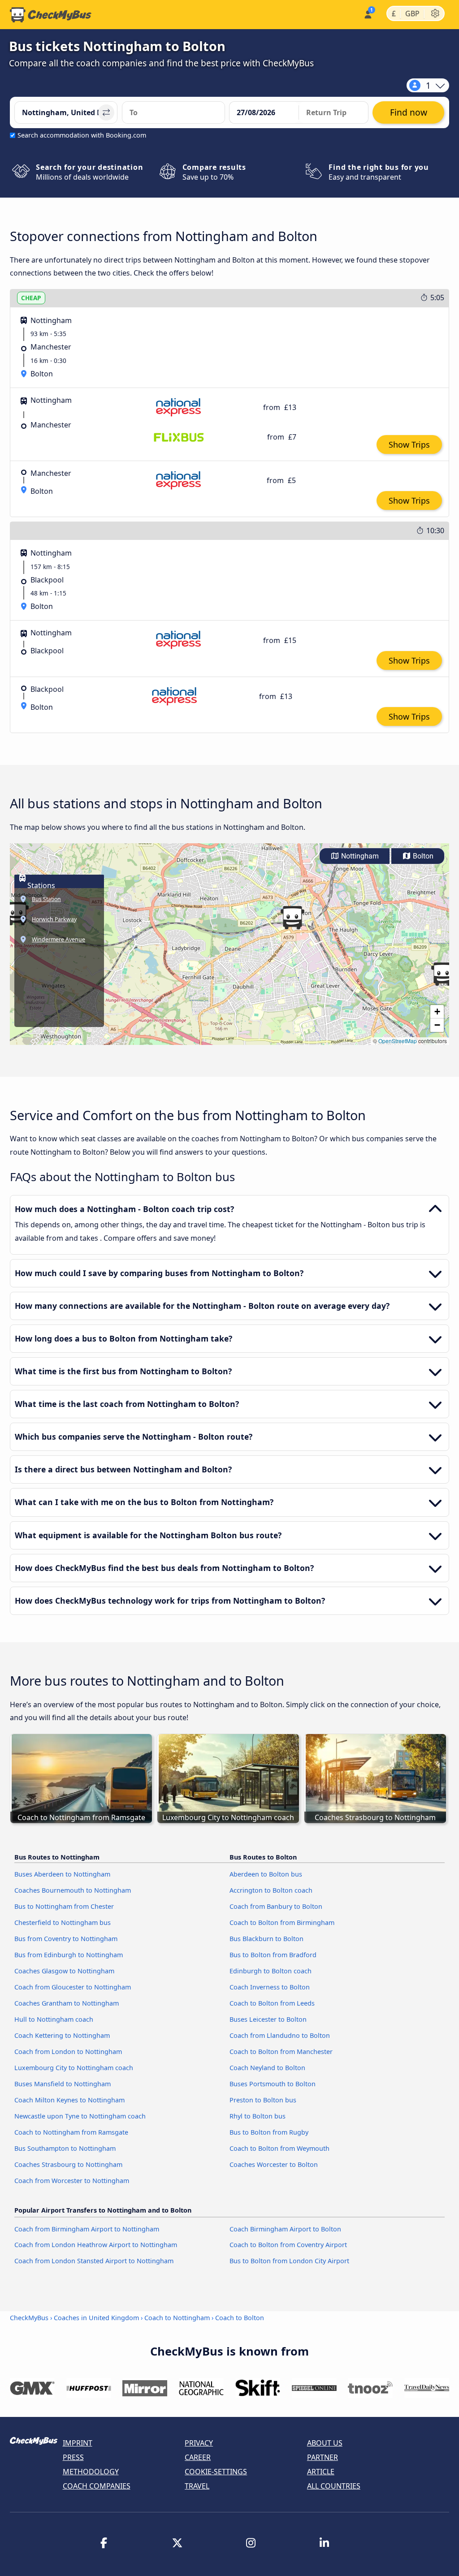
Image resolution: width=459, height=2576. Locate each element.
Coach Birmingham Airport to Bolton (285, 2229)
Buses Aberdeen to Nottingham (62, 1874)
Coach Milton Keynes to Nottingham (69, 2100)
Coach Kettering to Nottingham (62, 2035)
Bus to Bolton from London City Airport (289, 2261)
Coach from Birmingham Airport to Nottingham (87, 2229)
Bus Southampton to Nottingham (65, 2148)
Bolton (422, 856)
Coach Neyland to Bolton (267, 2068)
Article (321, 2472)
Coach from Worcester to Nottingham (72, 2181)
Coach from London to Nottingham (68, 2052)
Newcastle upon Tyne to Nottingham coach (80, 2116)
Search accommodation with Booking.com (82, 135)
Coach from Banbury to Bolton (276, 1906)
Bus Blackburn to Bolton (266, 1939)
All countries (334, 2486)
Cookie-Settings (216, 2472)
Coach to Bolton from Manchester (281, 2052)
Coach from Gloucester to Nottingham (73, 1987)
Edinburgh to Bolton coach (271, 1971)
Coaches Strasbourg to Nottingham (68, 2164)
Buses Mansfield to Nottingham (63, 2084)
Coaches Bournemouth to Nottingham (73, 1890)
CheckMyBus (29, 2318)
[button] (292, 918)
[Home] (51, 15)
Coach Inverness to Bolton (270, 1987)
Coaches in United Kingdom (96, 2318)
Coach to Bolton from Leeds (272, 2003)
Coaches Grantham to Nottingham (67, 2003)
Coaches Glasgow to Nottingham (64, 1971)
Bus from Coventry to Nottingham (66, 1939)
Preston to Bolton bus (263, 2100)
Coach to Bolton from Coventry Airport (288, 2245)
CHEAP (31, 298)
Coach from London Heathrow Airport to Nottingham (96, 2245)
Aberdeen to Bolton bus (266, 1874)
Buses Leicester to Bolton (268, 2019)
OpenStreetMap (398, 1041)
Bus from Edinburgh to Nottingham (69, 1955)
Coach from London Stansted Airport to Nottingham (94, 2261)
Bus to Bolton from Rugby (269, 2132)
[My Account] (367, 14)
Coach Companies (97, 2486)
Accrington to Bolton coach (271, 1890)
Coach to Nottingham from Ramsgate (71, 2132)
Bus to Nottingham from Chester (64, 1906)
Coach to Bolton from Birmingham (282, 1922)
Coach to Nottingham (177, 2318)
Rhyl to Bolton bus (258, 2116)
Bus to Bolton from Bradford (273, 1955)
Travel (197, 2486)
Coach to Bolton (240, 2318)
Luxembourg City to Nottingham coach (74, 2068)
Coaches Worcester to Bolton (274, 2164)
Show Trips (409, 444)
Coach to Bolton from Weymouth (279, 2148)
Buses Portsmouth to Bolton (273, 2084)
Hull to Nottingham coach (54, 2019)
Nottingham (359, 856)
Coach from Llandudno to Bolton (280, 2035)
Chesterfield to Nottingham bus (63, 1922)
